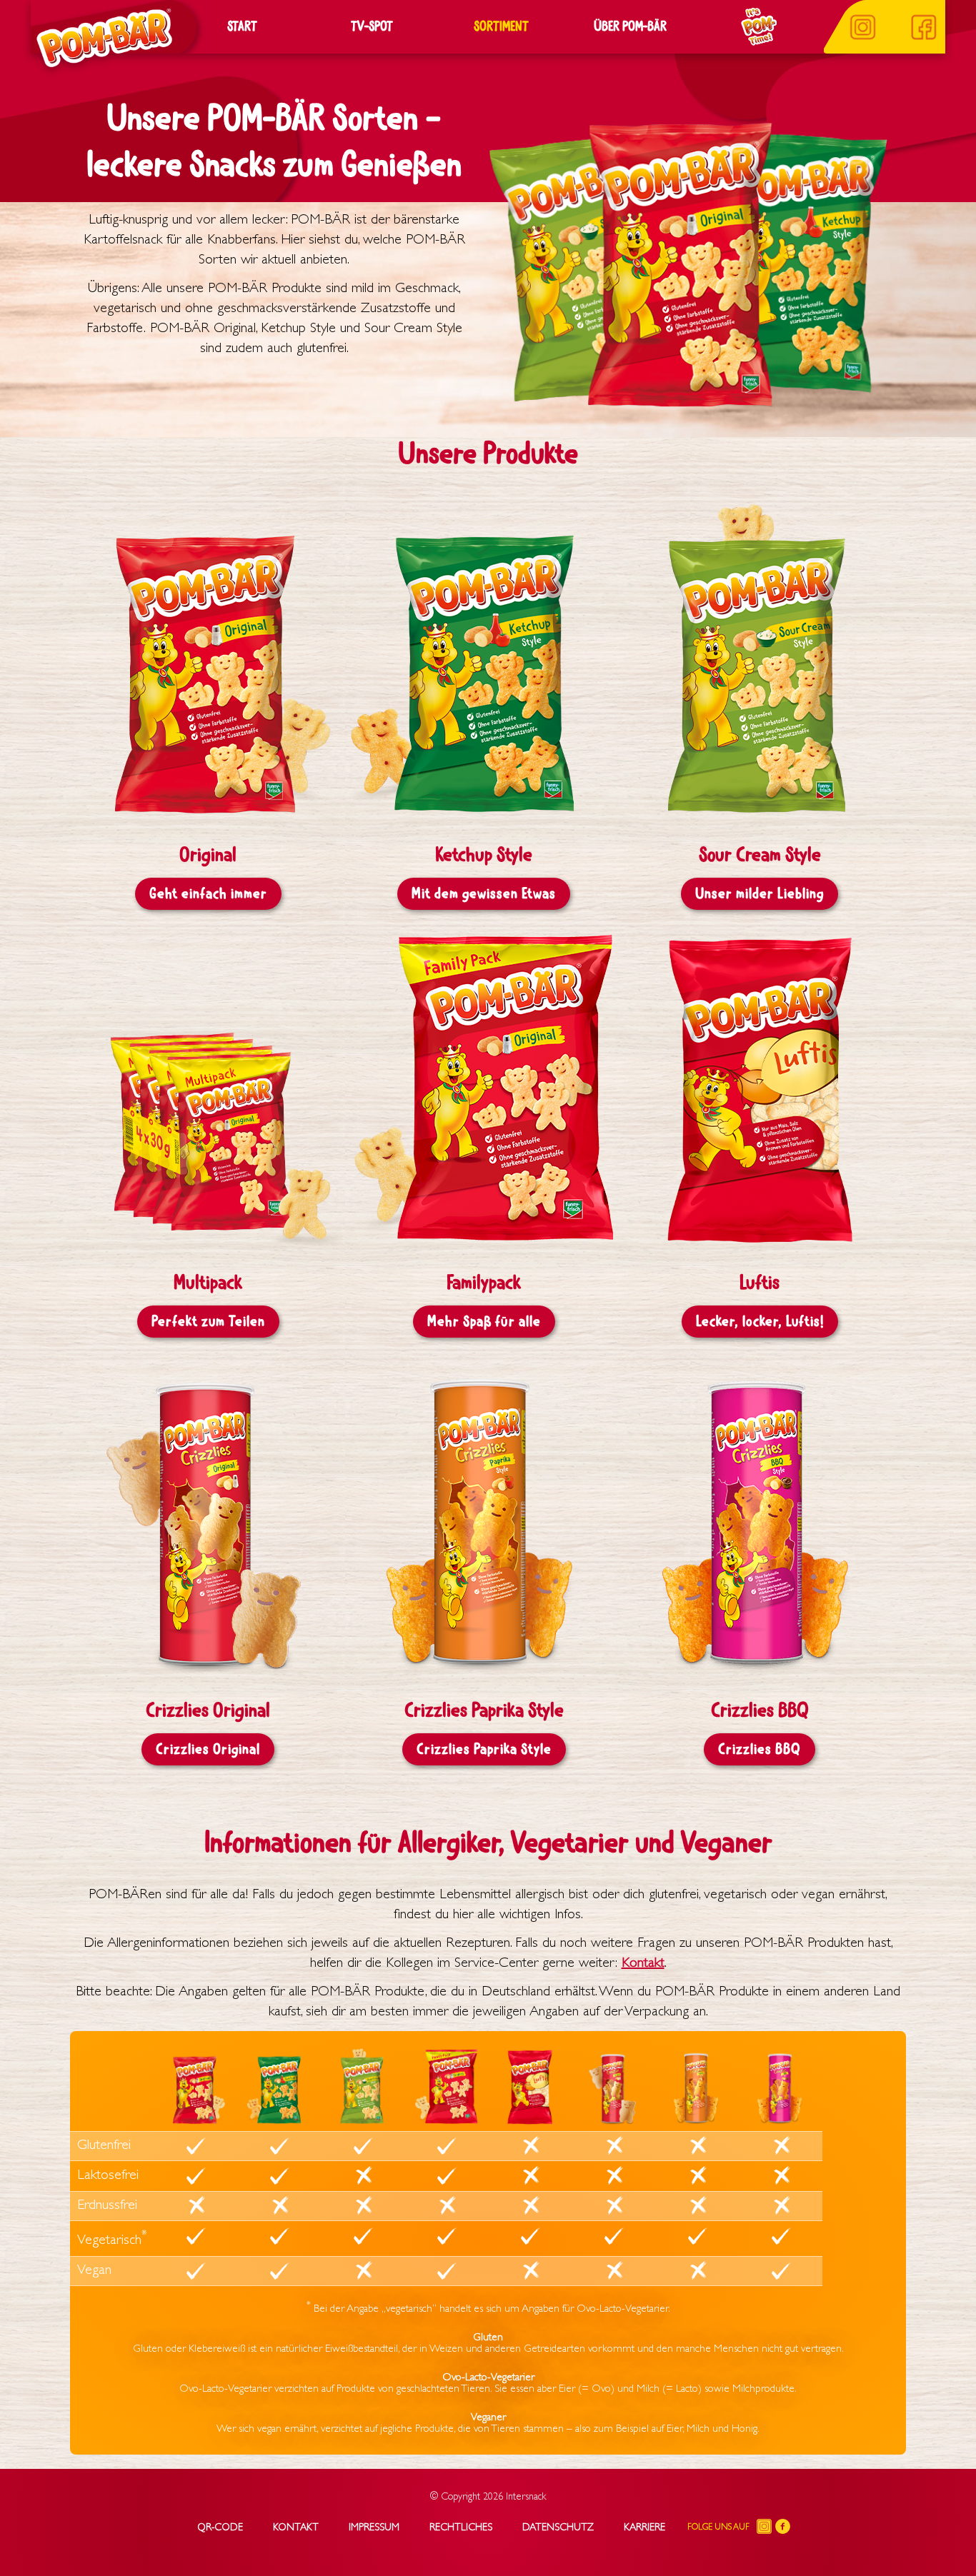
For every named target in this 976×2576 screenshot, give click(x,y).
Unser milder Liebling (760, 894)
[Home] (99, 37)
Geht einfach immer (208, 894)
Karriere (644, 2528)
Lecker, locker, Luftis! (760, 1322)
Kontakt (643, 1964)
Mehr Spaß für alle (484, 1322)
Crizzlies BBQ (760, 1749)
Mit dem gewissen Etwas (484, 894)
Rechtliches (461, 2528)
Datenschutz (558, 2528)
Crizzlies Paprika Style (484, 1749)
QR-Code (220, 2528)
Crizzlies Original (208, 1749)
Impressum (374, 2528)
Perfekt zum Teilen (208, 1322)
